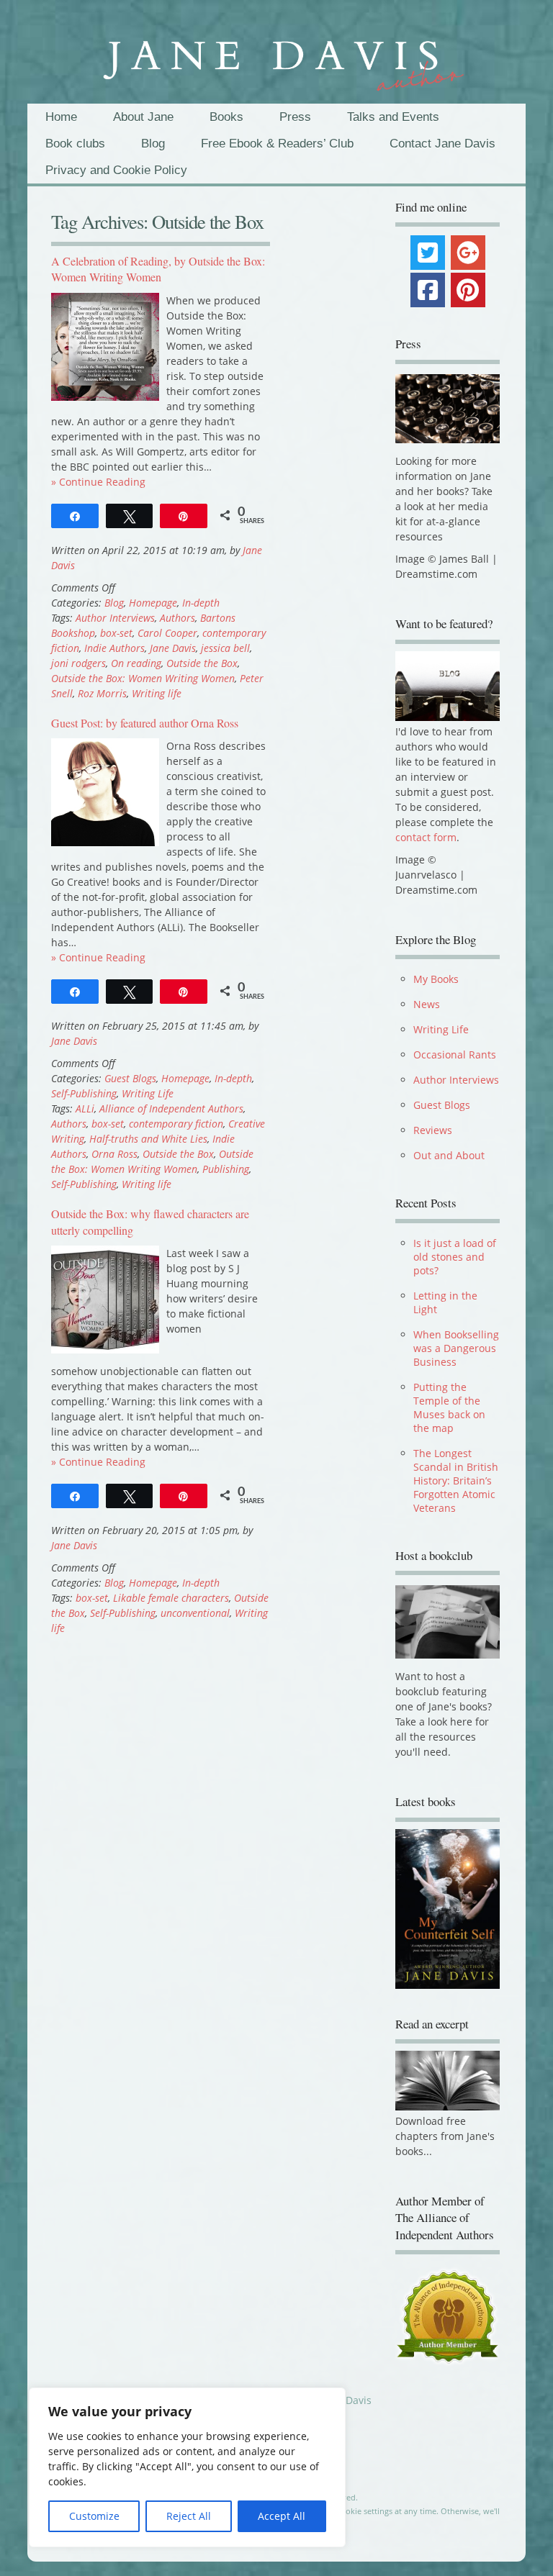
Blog (153, 144)
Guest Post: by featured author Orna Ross (145, 723)
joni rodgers (78, 663)
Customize (94, 2516)
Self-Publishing (84, 1093)
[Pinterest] (468, 290)
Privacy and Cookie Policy (116, 170)
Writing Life (148, 1093)
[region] (187, 2467)
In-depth (201, 603)
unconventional (195, 1613)
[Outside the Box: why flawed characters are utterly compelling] (105, 1350)
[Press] (448, 409)
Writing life (157, 693)
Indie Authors (114, 648)
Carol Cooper (167, 633)
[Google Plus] (468, 253)
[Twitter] (428, 253)
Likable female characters (171, 1598)
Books (226, 117)
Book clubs (75, 144)
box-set (116, 633)
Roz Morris (102, 693)
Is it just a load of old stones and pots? (455, 1257)
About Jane (143, 117)
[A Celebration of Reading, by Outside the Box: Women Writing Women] (105, 397)
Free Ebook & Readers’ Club (277, 144)
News (427, 1004)
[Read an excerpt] (448, 2113)
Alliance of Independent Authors (171, 1108)
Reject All (189, 2516)
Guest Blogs (130, 1078)
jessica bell (225, 648)
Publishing (226, 1169)
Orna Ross (114, 1154)
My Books (436, 979)
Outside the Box (202, 663)
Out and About (449, 1155)
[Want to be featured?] (448, 717)
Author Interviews (115, 618)
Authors (177, 618)
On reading (136, 663)
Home (61, 117)
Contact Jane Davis (442, 144)
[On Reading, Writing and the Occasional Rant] (276, 59)
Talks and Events (393, 117)
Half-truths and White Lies (148, 1139)
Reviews (433, 1130)
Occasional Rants (455, 1055)
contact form (426, 837)
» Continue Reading (98, 482)
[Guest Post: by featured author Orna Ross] (105, 842)
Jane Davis (173, 648)
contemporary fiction (176, 1124)
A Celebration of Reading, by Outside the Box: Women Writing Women (158, 269)
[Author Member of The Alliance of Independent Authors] (448, 2323)
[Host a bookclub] (448, 1622)
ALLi (85, 1108)
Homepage (153, 603)
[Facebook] (428, 290)
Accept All (282, 2516)
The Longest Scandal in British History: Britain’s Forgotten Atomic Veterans (456, 1480)
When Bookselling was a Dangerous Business (456, 1348)
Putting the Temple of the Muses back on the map (449, 1407)
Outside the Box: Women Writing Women (143, 678)
